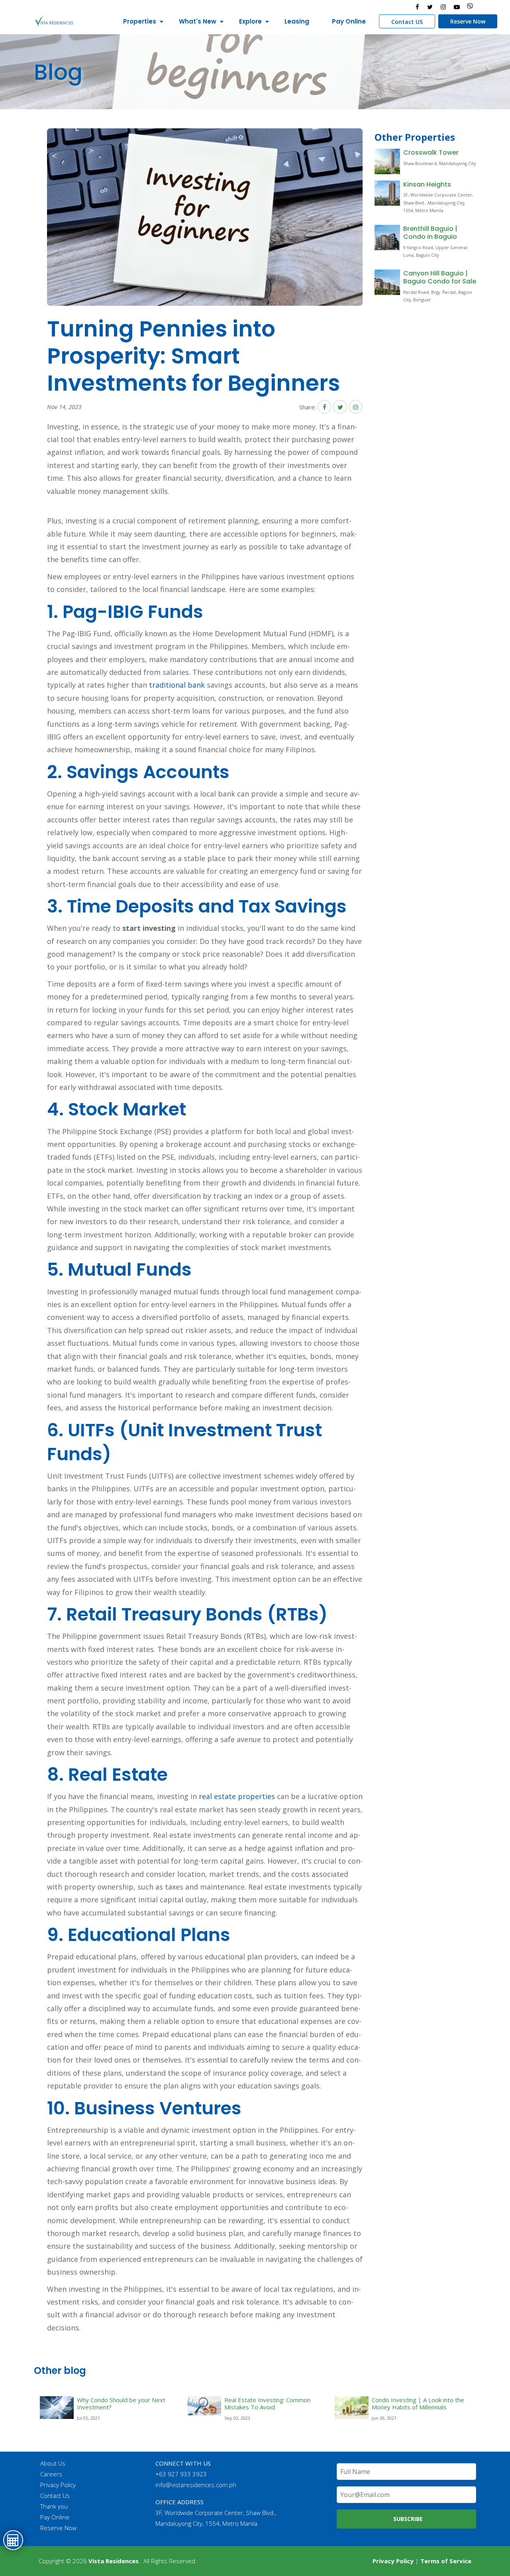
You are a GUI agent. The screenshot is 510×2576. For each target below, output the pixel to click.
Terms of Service (446, 2561)
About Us (53, 2463)
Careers (51, 2474)
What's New (198, 21)
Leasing (297, 21)
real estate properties (237, 1796)
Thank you (54, 2506)
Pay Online (349, 21)
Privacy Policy (58, 2485)
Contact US (407, 22)
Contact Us (55, 2495)
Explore (250, 21)
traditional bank (177, 685)
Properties (140, 21)
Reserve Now (468, 21)
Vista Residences (114, 2561)
